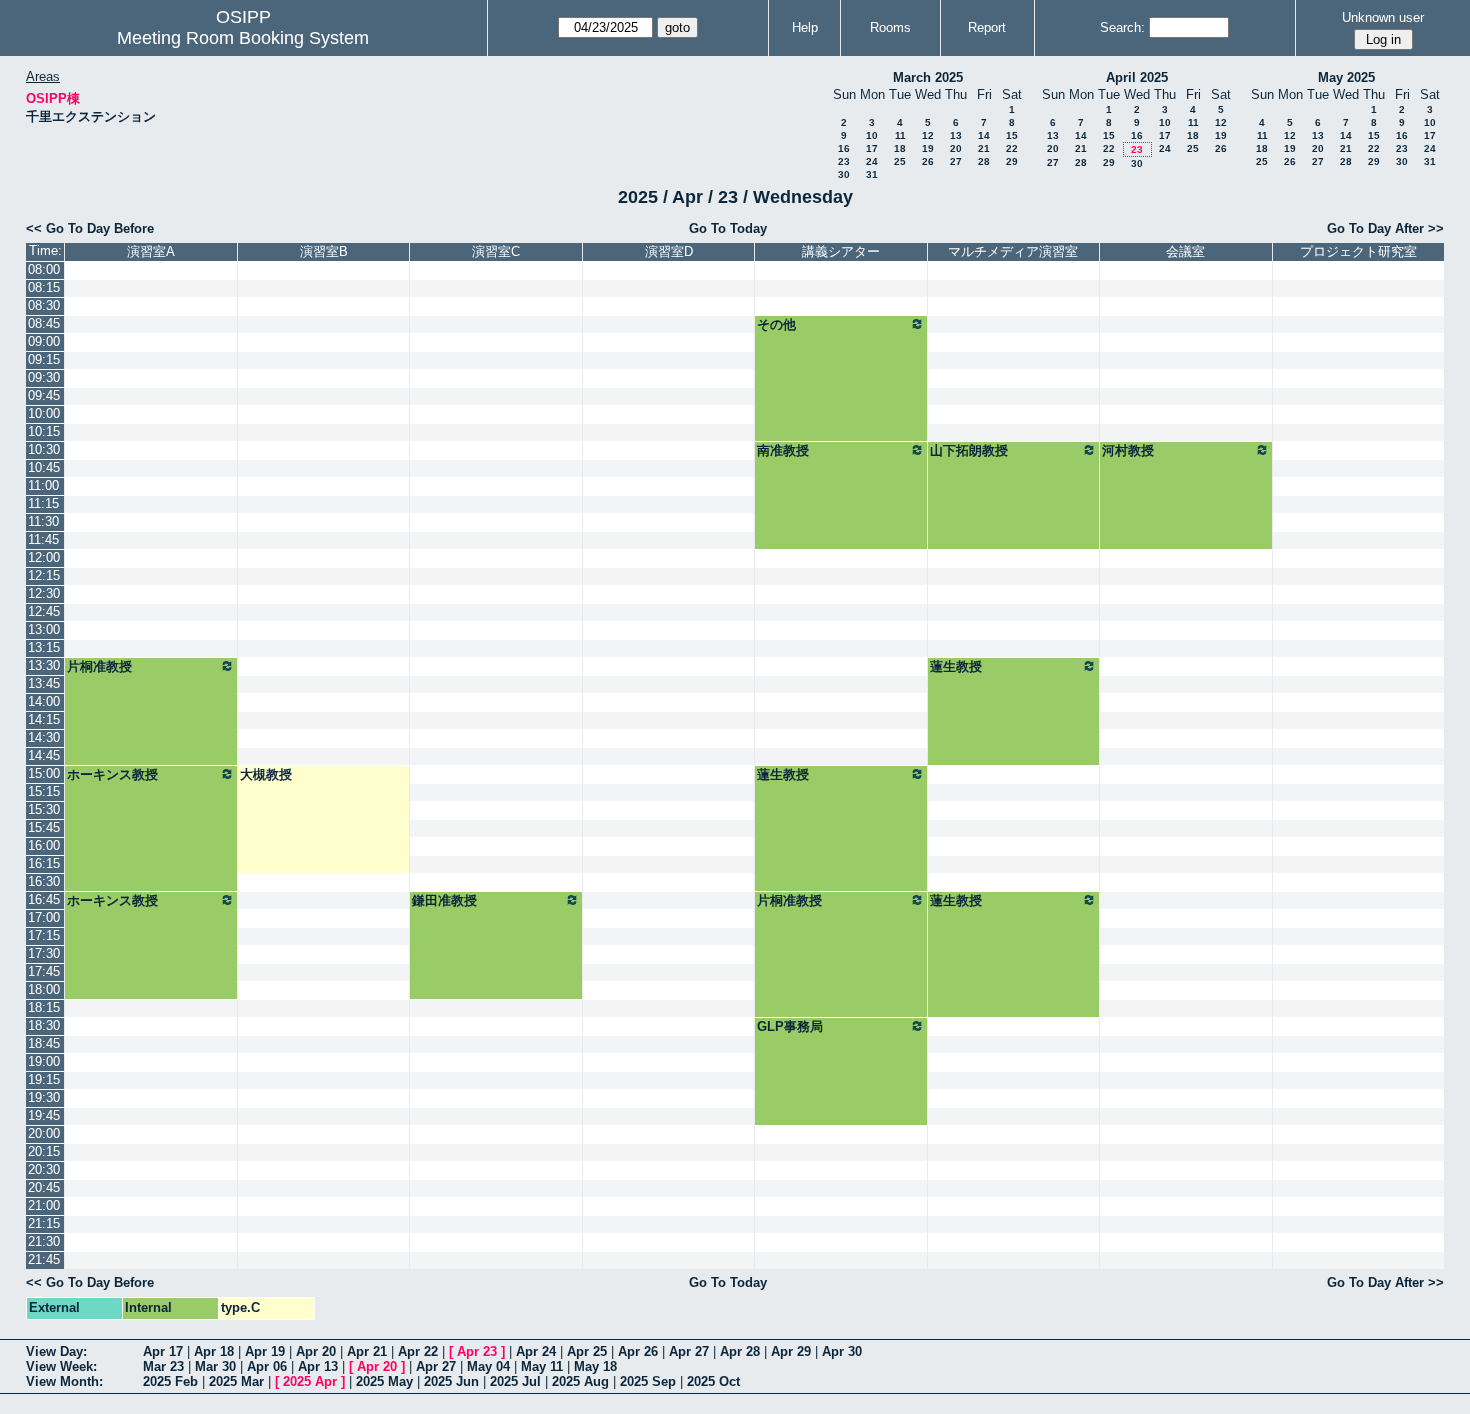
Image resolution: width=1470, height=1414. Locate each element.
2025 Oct (713, 1381)
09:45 (44, 395)
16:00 (44, 845)
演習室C (496, 251)
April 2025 (1137, 77)
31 (872, 174)
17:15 (44, 935)
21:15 (44, 1223)
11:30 (43, 521)
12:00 (44, 557)
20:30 (44, 1169)
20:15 (44, 1151)
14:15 (44, 719)
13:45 (44, 683)
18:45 (44, 1043)
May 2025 (1346, 77)
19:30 (44, 1097)
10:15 (44, 431)
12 (928, 135)
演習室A (151, 251)
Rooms (890, 27)
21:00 (44, 1205)
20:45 (44, 1187)
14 (984, 135)
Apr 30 (842, 1351)
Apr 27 (689, 1351)
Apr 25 (587, 1351)
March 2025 (928, 77)
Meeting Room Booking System (243, 38)
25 (900, 161)
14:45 (44, 755)
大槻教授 (266, 774)
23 (844, 161)
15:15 (44, 791)
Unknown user (1383, 17)
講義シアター (841, 251)
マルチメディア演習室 (1013, 251)
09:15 (44, 359)
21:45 (44, 1259)
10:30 (44, 449)
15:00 (44, 773)
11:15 (43, 503)
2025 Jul (515, 1381)
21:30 (44, 1241)
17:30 (44, 953)
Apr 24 (536, 1351)
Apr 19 (265, 1351)
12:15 (44, 575)
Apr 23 (477, 1351)
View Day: (56, 1351)
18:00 (44, 989)
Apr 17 (163, 1351)
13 (956, 135)
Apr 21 (367, 1351)
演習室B (324, 251)
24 (872, 161)
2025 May (384, 1381)
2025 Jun (451, 1381)
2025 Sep (648, 1381)
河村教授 (1128, 450)
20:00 (44, 1133)
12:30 (44, 593)
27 (956, 161)
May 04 (488, 1366)
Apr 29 (791, 1351)
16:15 (44, 863)
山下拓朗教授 (969, 450)
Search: (1122, 27)
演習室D (669, 251)
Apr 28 (740, 1351)
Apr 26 (638, 1351)
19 (928, 148)
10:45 (44, 467)
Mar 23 (163, 1366)
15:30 (44, 809)
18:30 (44, 1025)
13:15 (44, 647)
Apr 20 (316, 1351)
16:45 (44, 899)
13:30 (44, 665)
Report (987, 27)
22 (1012, 148)
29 (1012, 161)
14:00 (44, 701)
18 (900, 148)
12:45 (44, 611)
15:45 (44, 827)
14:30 (44, 737)
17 (872, 148)
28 (984, 161)
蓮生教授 (956, 666)
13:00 (44, 629)
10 (872, 135)
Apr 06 (267, 1366)
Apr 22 (418, 1351)
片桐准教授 (99, 666)
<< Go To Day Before (90, 228)
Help (805, 27)
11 (900, 135)
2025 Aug (580, 1381)
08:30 (44, 305)
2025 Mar (236, 1381)
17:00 (44, 917)
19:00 (44, 1061)
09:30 (44, 377)
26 (928, 161)
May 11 (542, 1366)
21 (984, 148)
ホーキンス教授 (112, 774)
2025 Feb (170, 1381)
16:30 (44, 881)
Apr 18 (214, 1351)
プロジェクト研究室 (1358, 251)
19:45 (44, 1115)
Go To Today (728, 228)
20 (956, 148)
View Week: (61, 1366)
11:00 (43, 485)
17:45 (44, 971)
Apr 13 (318, 1366)
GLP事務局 (790, 1026)
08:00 (44, 269)
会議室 (1185, 251)
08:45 (44, 323)
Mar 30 (215, 1366)
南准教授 (783, 450)
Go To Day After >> (1385, 228)
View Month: (64, 1381)
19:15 (44, 1079)
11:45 (43, 539)
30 (844, 174)
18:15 (44, 1007)
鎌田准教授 (444, 900)
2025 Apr (310, 1381)
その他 (776, 324)
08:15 (44, 287)
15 (1012, 135)
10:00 (44, 413)
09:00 (44, 341)
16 (844, 148)
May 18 (595, 1366)
